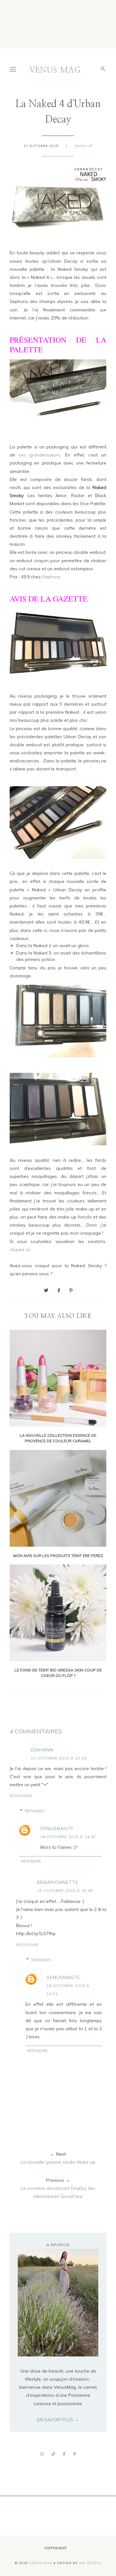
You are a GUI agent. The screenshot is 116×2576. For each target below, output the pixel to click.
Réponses (34, 1811)
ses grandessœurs (39, 455)
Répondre (21, 1796)
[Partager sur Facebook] (59, 1290)
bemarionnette (58, 1882)
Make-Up (84, 146)
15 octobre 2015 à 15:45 (65, 1890)
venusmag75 (57, 1828)
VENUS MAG (55, 70)
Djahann (42, 1750)
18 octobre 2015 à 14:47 (68, 1837)
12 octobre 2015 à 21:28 (59, 1758)
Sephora (51, 577)
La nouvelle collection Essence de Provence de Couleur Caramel (58, 1438)
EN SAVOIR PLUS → (58, 2420)
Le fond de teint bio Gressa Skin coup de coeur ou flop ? (58, 1673)
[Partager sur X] (46, 1290)
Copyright (56, 2548)
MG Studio (90, 2563)
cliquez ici (20, 1249)
